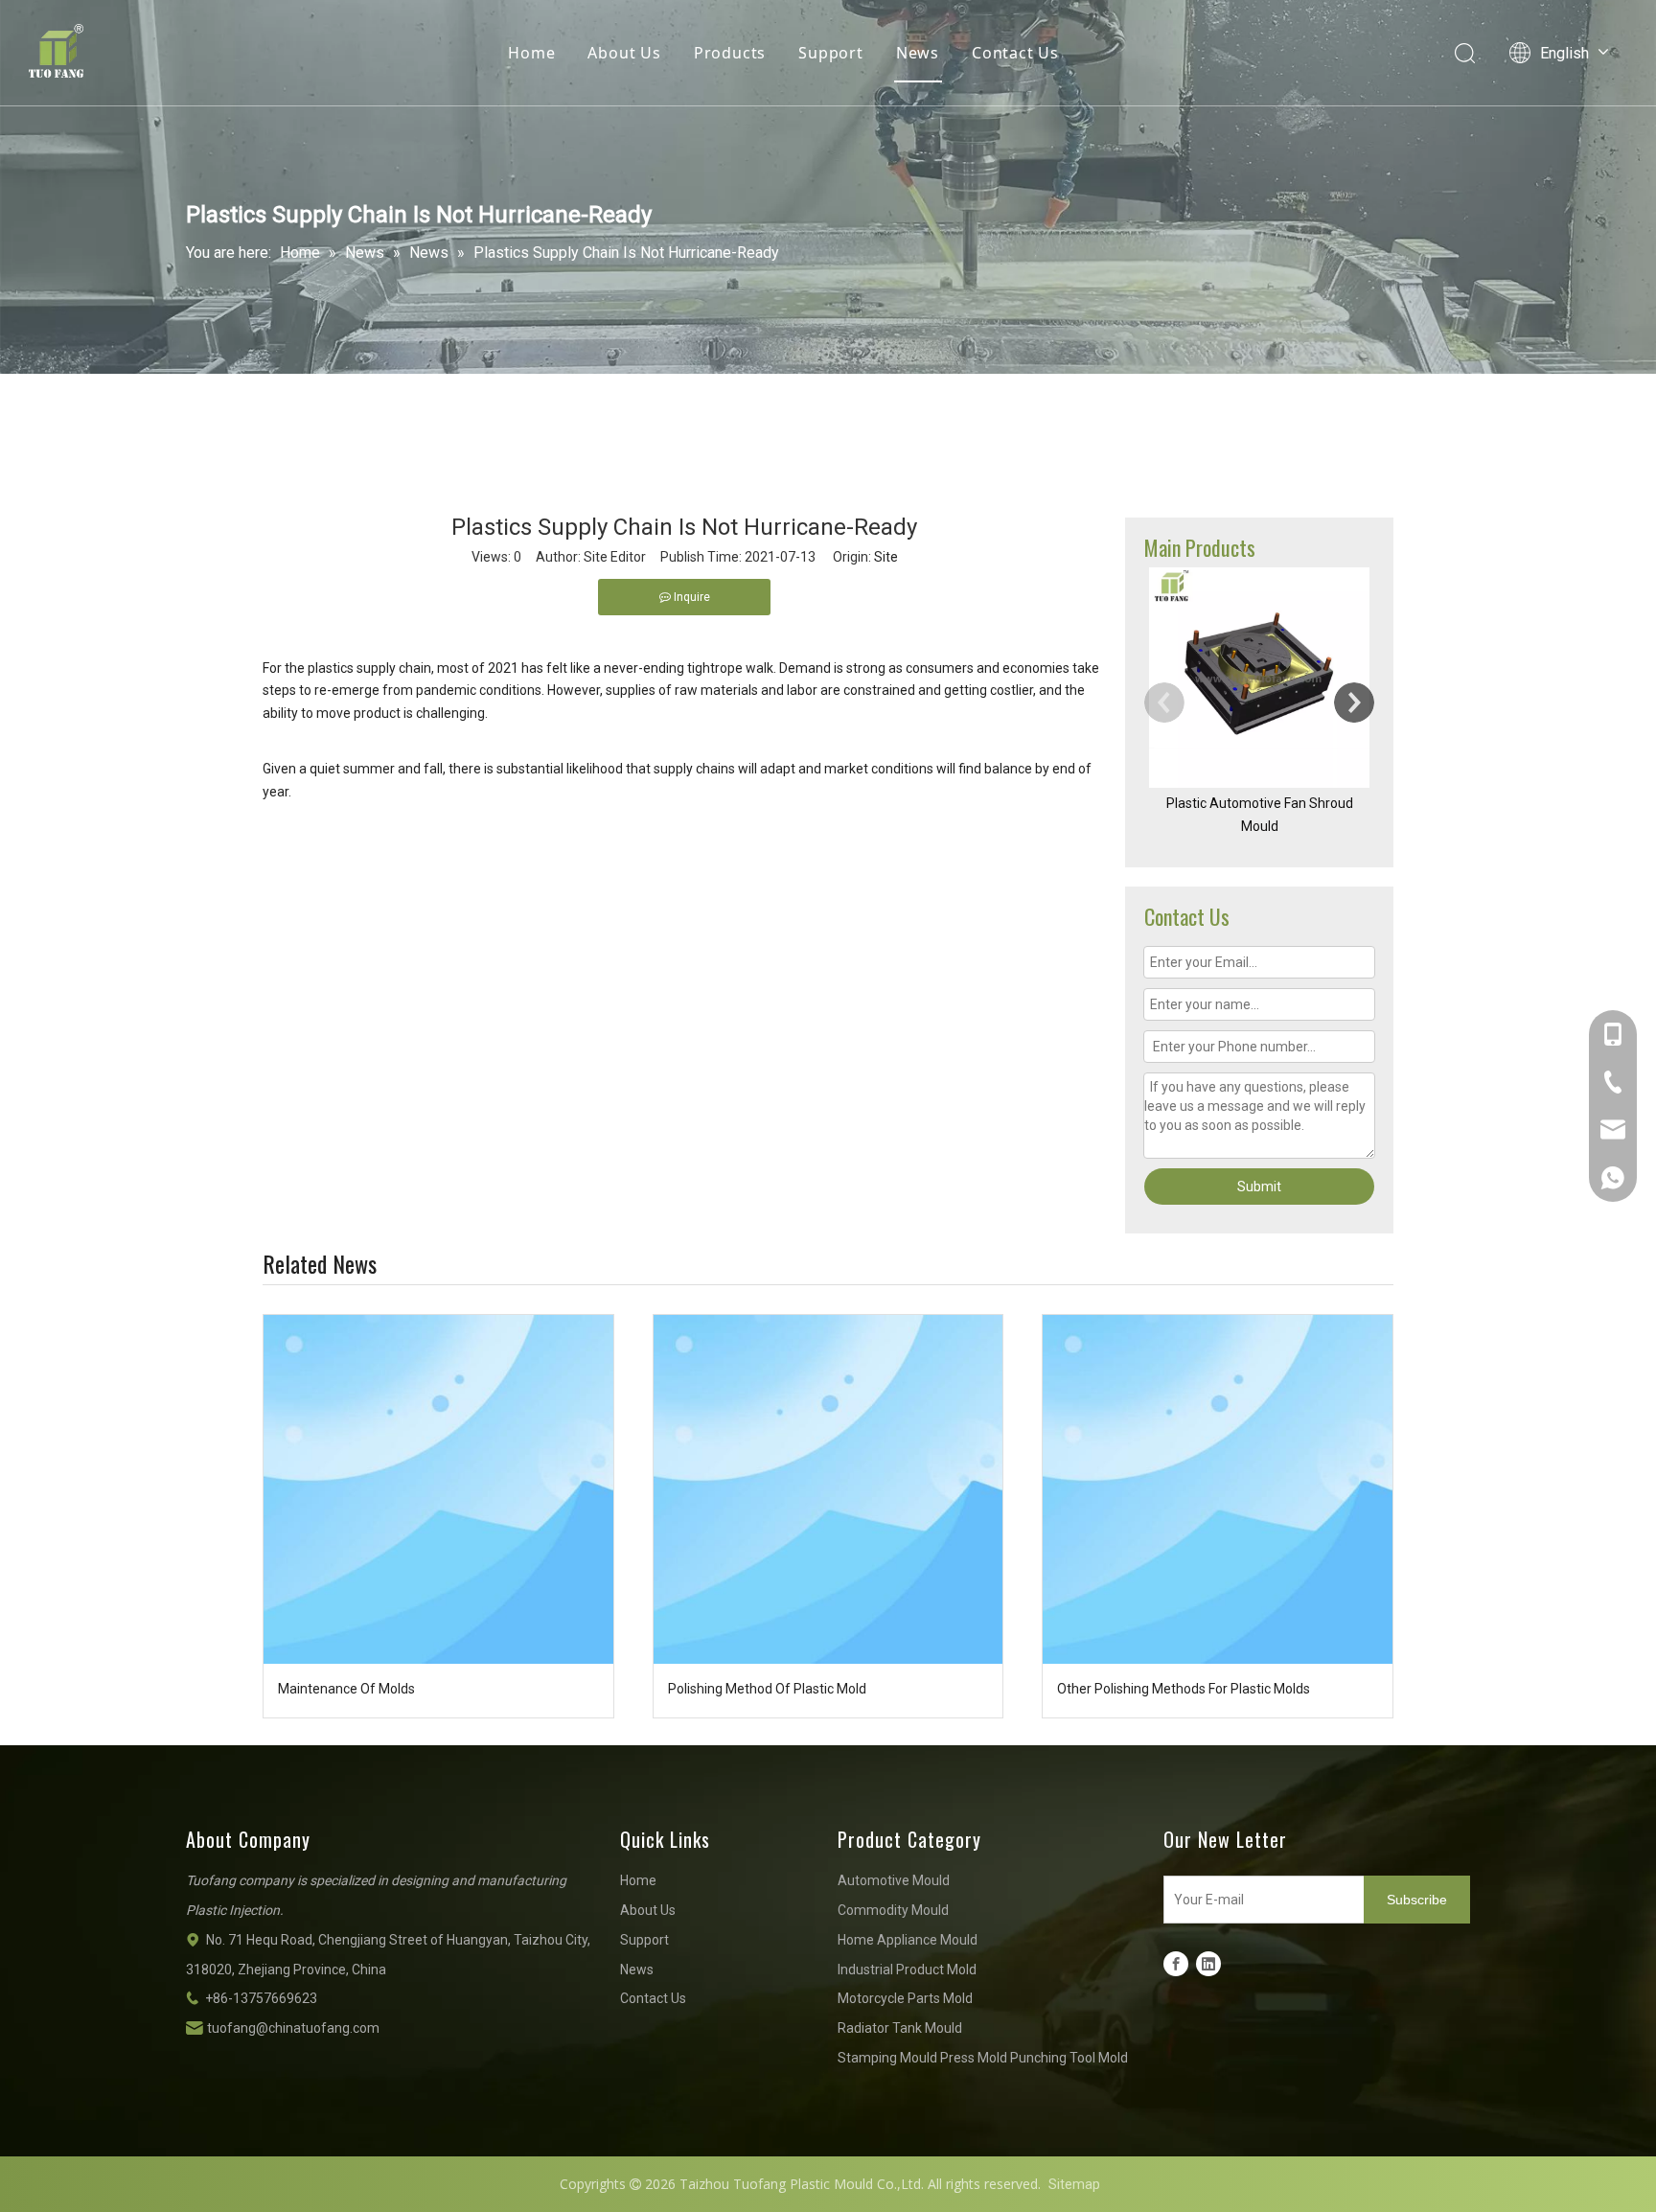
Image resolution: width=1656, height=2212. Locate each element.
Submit (1259, 1187)
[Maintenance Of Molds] (438, 1490)
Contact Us (1015, 53)
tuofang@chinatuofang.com (293, 2028)
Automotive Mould (894, 1880)
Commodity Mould (893, 1910)
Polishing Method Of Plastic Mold (767, 1689)
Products (730, 53)
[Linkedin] (1208, 1964)
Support (831, 53)
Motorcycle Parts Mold (905, 1998)
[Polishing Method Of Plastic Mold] (828, 1490)
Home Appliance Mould (908, 1940)
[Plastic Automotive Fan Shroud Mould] (1259, 678)
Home (531, 53)
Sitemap (1074, 2184)
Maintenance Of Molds (346, 1689)
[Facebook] (1176, 1964)
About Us (624, 53)
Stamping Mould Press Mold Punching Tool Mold (983, 2058)
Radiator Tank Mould (900, 2028)
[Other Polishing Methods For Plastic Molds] (1218, 1490)
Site (886, 557)
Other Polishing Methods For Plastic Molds (1184, 1689)
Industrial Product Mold (907, 1970)
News (918, 53)
